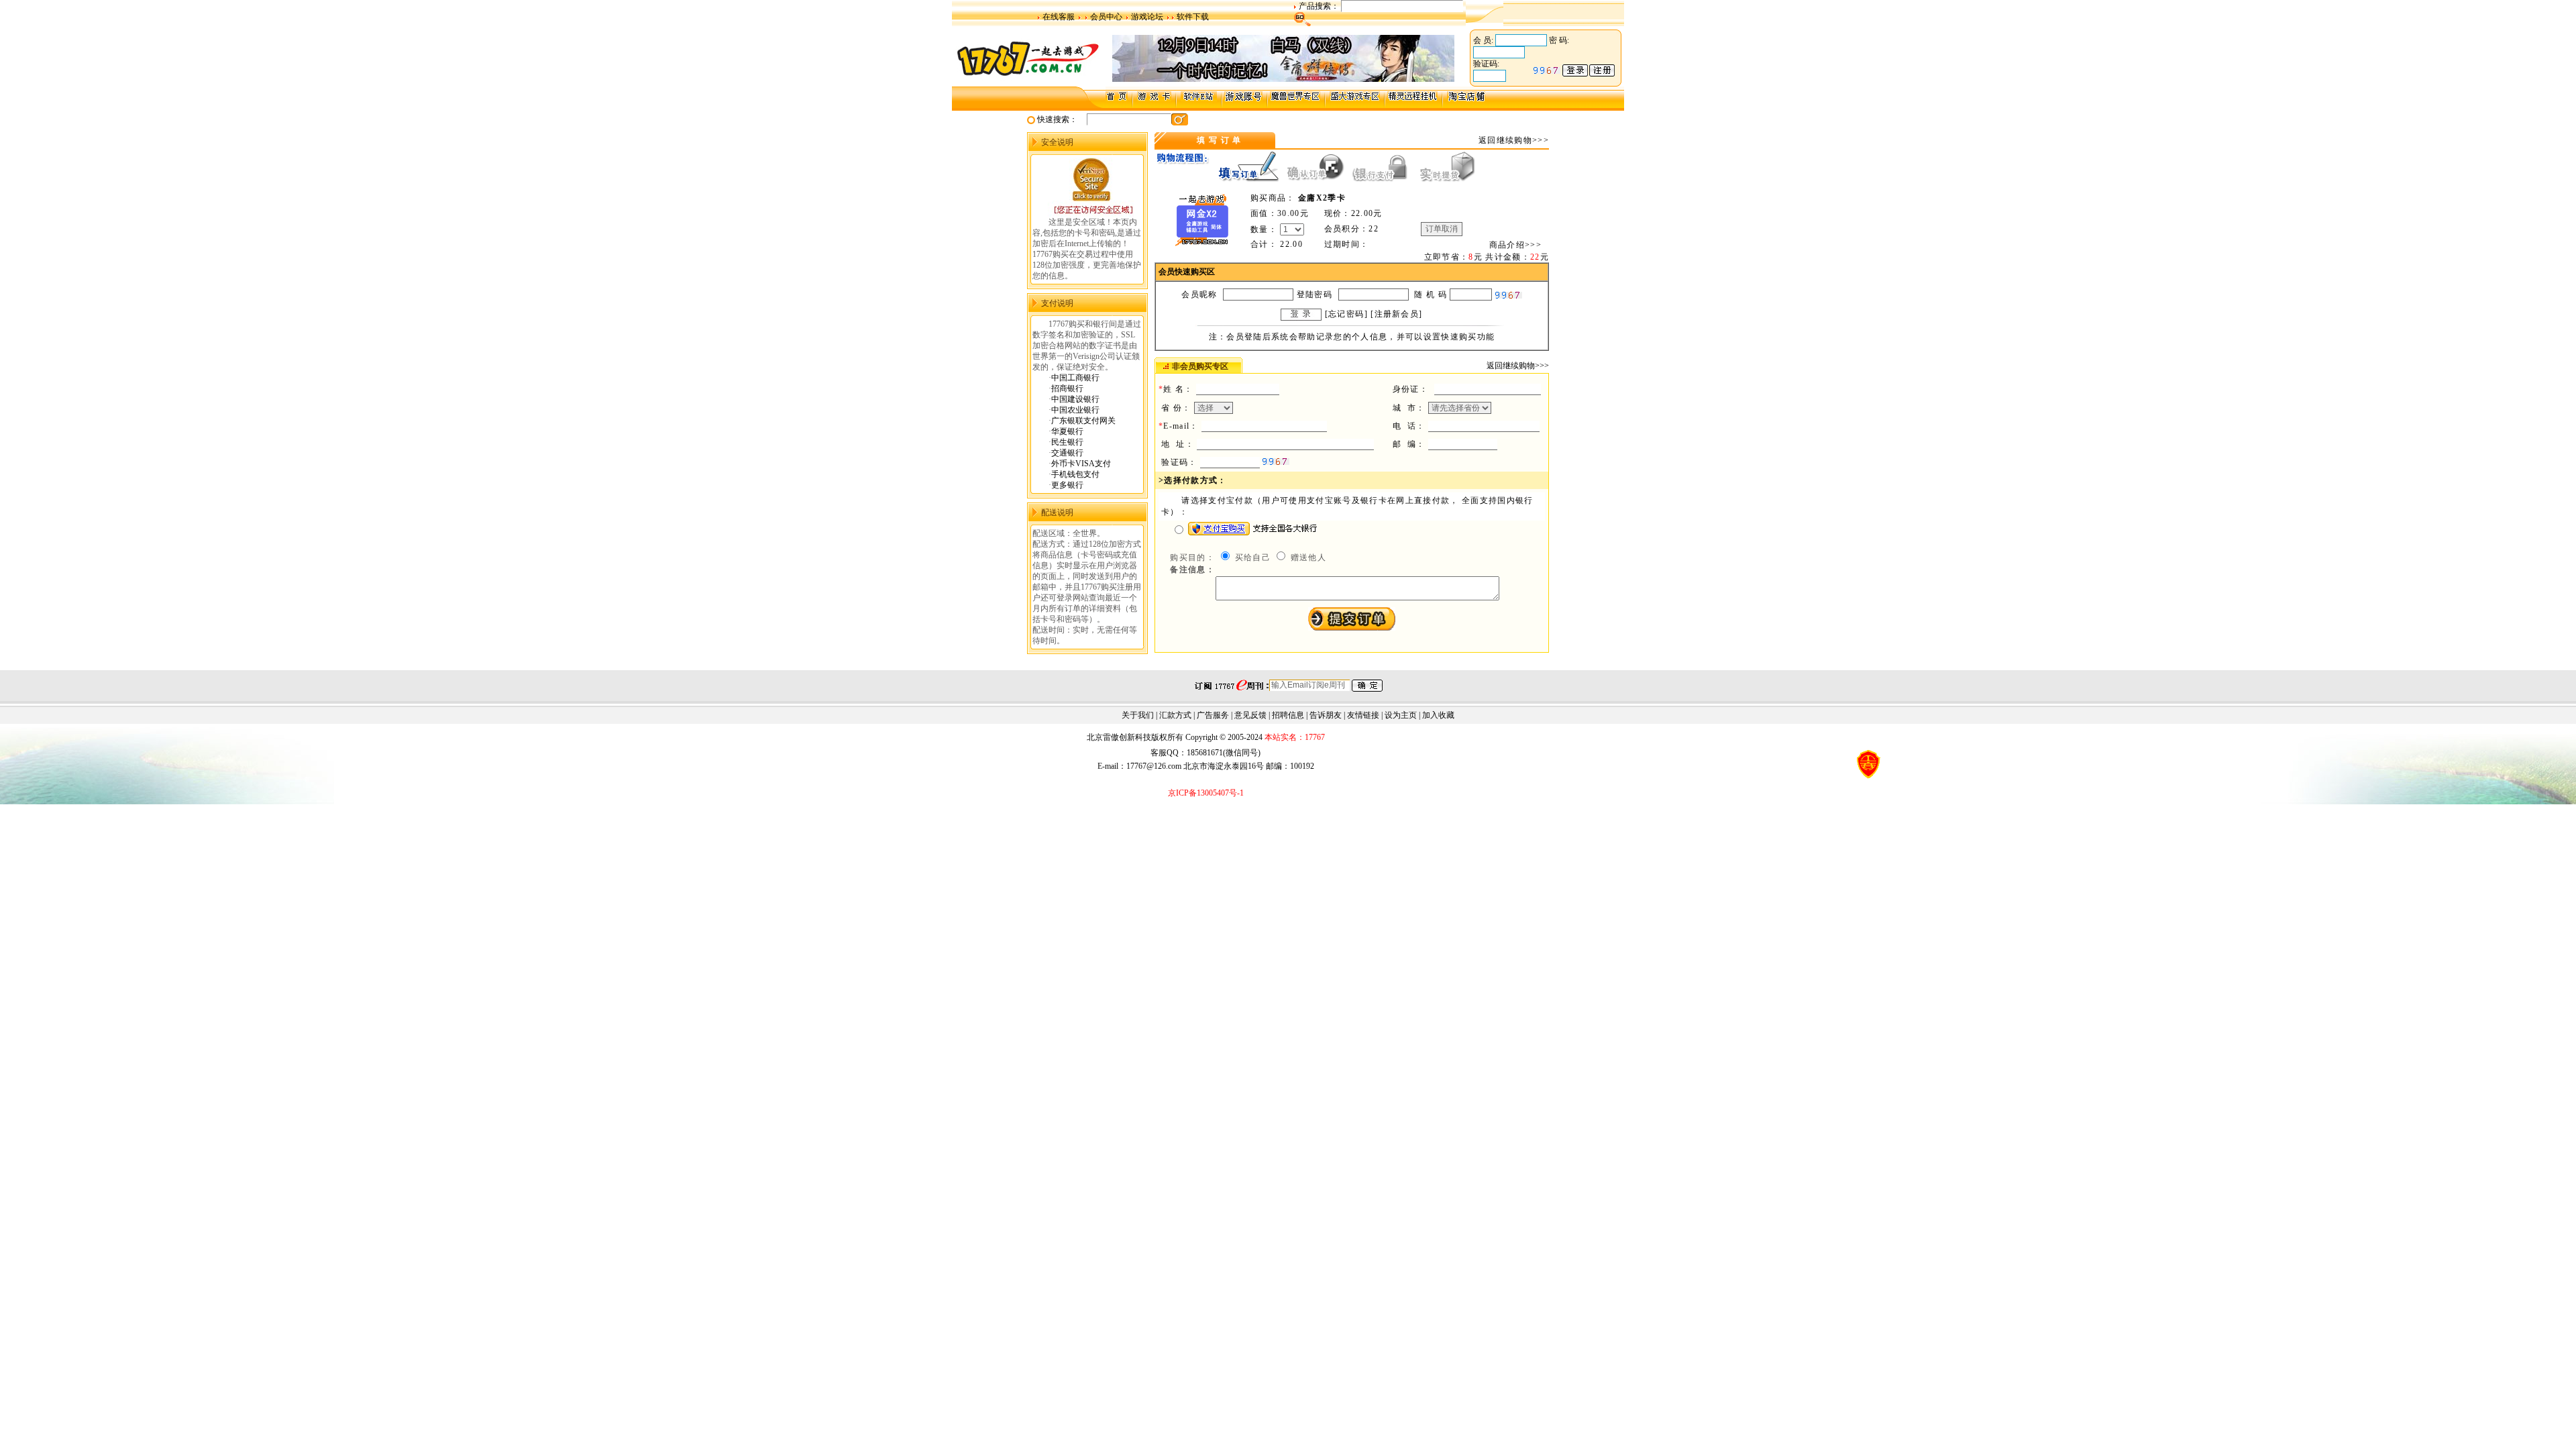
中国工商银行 (1075, 378)
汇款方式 (1175, 715)
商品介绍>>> (1515, 245)
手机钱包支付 (1075, 474)
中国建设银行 (1075, 399)
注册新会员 (1397, 314)
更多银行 (1067, 485)
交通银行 (1067, 453)
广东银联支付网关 (1083, 421)
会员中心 (1106, 17)
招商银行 (1067, 388)
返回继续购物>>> (1514, 140)
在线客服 (1059, 17)
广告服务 (1213, 715)
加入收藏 (1438, 715)
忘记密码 (1346, 314)
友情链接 (1363, 715)
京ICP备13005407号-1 (1206, 793)
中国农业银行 (1075, 410)
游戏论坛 (1147, 17)
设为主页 (1401, 715)
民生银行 (1067, 442)
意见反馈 (1250, 715)
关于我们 (1138, 715)
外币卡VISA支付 (1081, 464)
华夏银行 (1067, 431)
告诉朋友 (1326, 715)
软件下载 (1193, 17)
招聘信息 (1288, 715)
